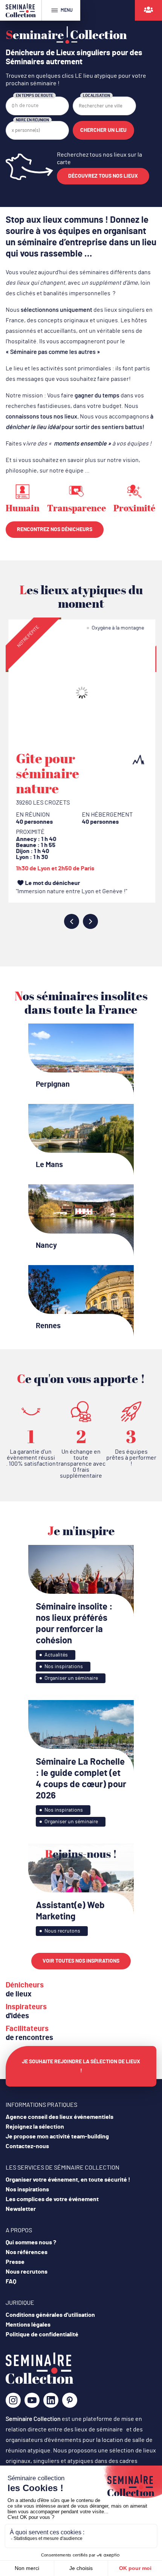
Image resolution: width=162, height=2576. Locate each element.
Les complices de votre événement (52, 2199)
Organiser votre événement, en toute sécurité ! (68, 2180)
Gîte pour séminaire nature (47, 773)
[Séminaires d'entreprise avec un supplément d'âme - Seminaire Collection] (40, 2382)
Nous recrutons (62, 1931)
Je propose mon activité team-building (57, 2137)
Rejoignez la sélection (35, 2127)
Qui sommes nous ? (31, 2242)
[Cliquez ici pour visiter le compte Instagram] (13, 2403)
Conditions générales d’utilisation (50, 2315)
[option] (81, 764)
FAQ (11, 2282)
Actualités (56, 1655)
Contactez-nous (27, 2146)
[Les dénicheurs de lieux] (148, 10)
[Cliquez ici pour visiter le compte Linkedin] (51, 2403)
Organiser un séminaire (71, 1678)
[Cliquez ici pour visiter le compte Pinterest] (70, 2400)
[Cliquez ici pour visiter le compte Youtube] (32, 2403)
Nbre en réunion (32, 120)
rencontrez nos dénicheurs (55, 530)
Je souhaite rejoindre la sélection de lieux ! (81, 2066)
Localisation (96, 96)
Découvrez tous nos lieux (103, 176)
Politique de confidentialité (42, 2334)
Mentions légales (28, 2325)
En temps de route (34, 96)
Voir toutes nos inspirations (81, 1961)
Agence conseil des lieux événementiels (60, 2117)
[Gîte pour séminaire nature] (81, 693)
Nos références (27, 2252)
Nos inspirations (64, 1667)
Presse (15, 2262)
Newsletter (21, 2209)
